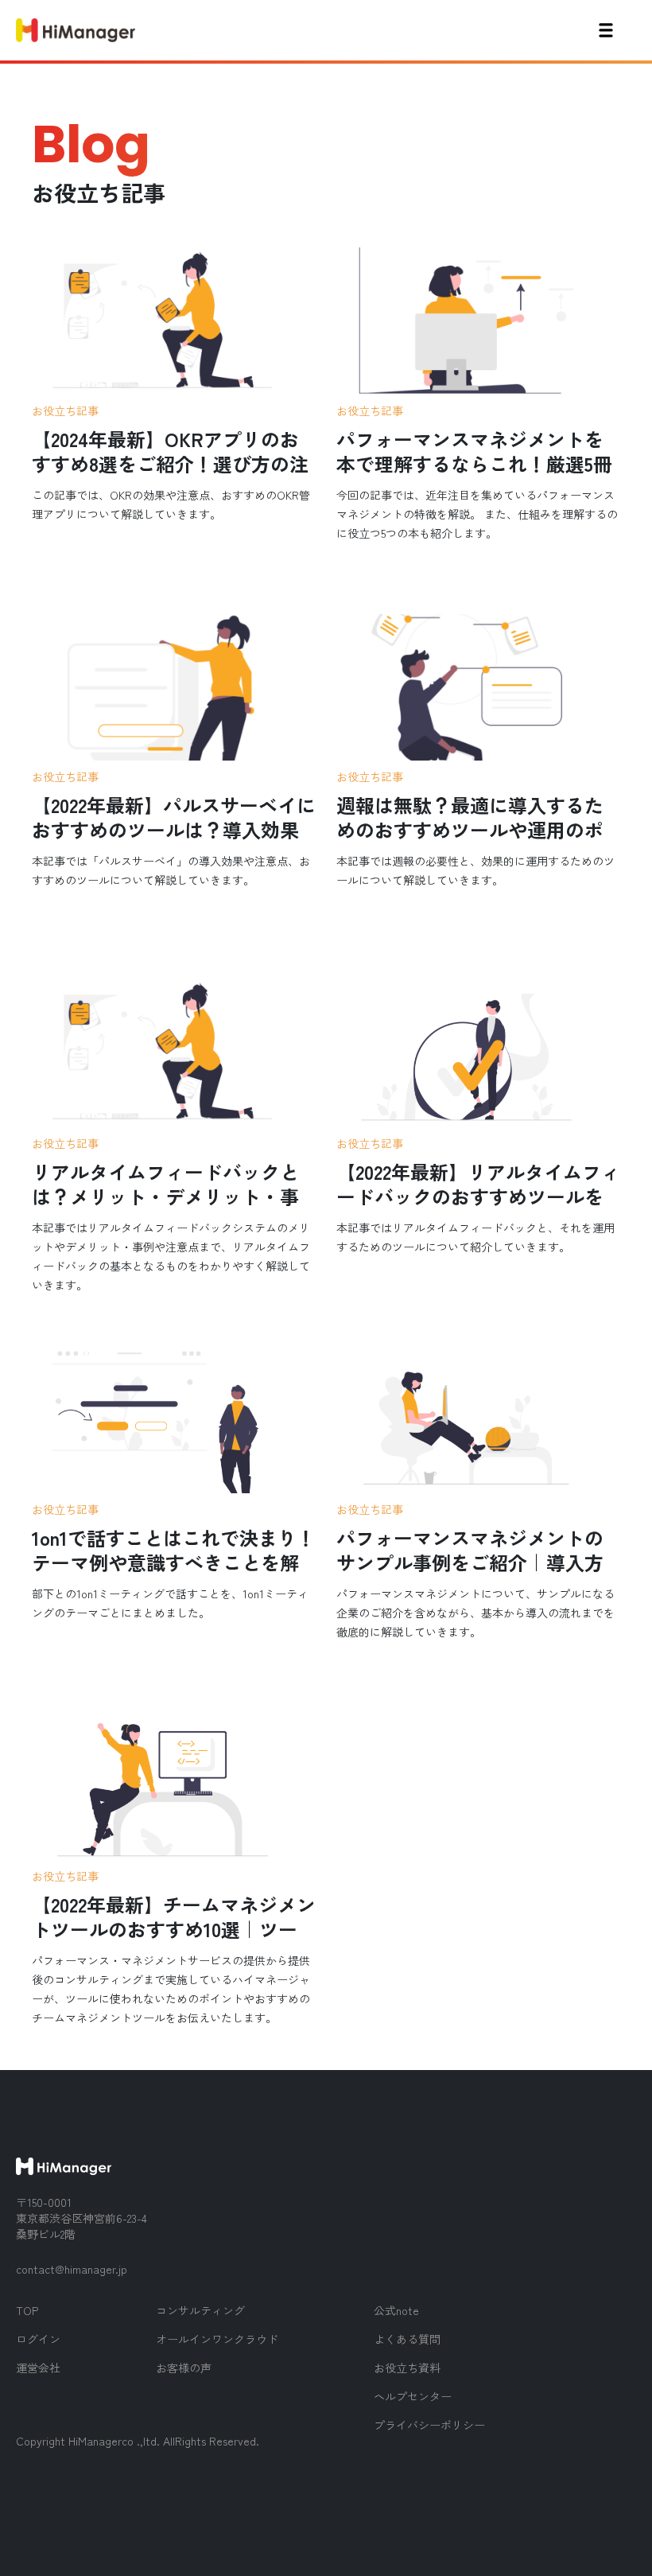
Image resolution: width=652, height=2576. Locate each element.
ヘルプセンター (413, 2396)
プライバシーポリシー (429, 2425)
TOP (27, 2310)
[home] (76, 30)
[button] (606, 30)
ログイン (38, 2339)
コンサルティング (200, 2310)
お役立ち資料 (407, 2368)
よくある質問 (407, 2339)
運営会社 (38, 2368)
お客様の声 (184, 2368)
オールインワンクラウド (217, 2339)
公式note (396, 2310)
